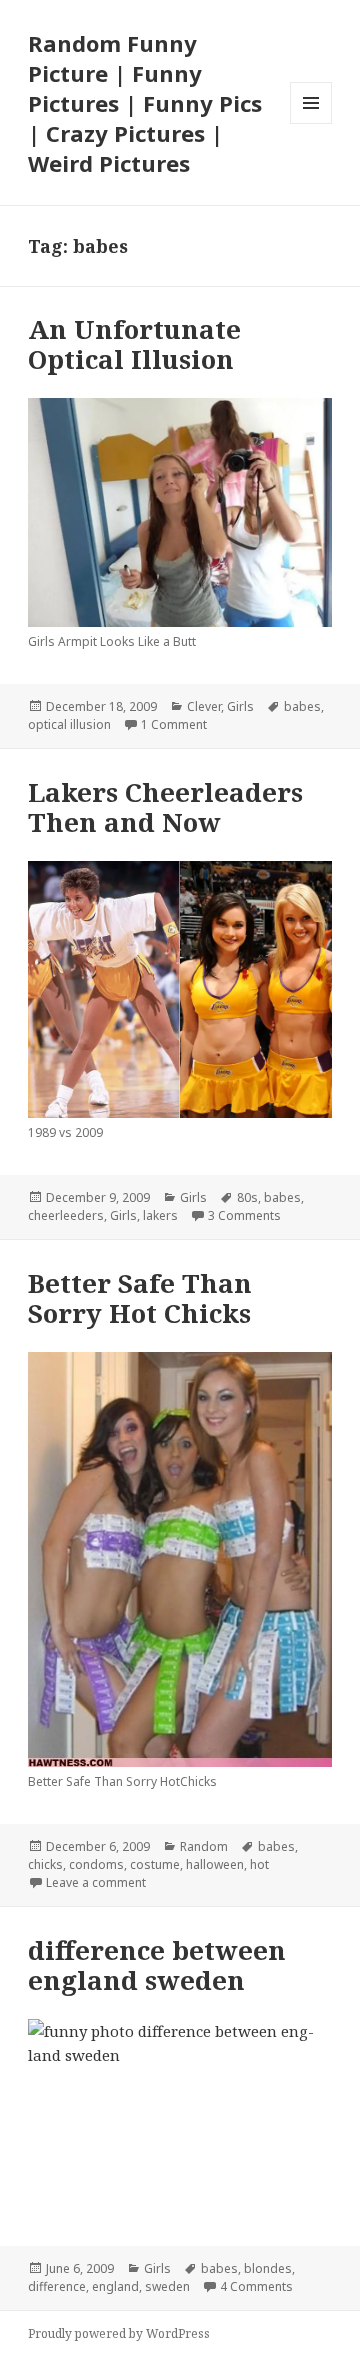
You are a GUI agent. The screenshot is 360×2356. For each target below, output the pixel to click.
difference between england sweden (157, 1965)
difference (57, 2286)
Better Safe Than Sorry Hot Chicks (140, 1298)
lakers (160, 1215)
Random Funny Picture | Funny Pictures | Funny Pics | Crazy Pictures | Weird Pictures (145, 103)
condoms (96, 1864)
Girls (240, 706)
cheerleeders (66, 1215)
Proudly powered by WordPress (119, 2333)
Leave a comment (96, 1882)
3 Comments (244, 1215)
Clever (204, 706)
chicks (45, 1864)
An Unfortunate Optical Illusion (134, 344)
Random (204, 1846)
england (115, 2286)
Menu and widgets (311, 123)
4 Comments (256, 2286)
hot (259, 1864)
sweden (167, 2286)
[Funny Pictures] (180, 989)
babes (302, 706)
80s (247, 1197)
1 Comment (174, 724)
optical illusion (69, 724)
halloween (215, 1864)
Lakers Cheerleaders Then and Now (165, 807)
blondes (268, 2268)
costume (155, 1864)
